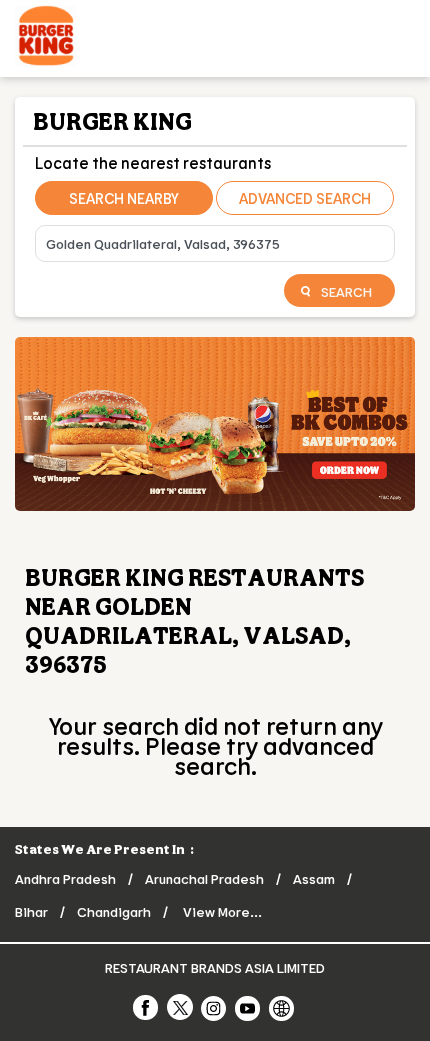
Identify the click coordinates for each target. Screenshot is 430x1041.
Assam (314, 878)
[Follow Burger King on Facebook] (147, 1007)
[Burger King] (46, 38)
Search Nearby (124, 198)
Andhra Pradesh (65, 878)
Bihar (31, 911)
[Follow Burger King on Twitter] (181, 1007)
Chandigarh (114, 911)
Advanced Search (305, 198)
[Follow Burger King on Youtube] (249, 1007)
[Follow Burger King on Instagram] (215, 1007)
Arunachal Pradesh (204, 878)
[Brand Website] (283, 1007)
